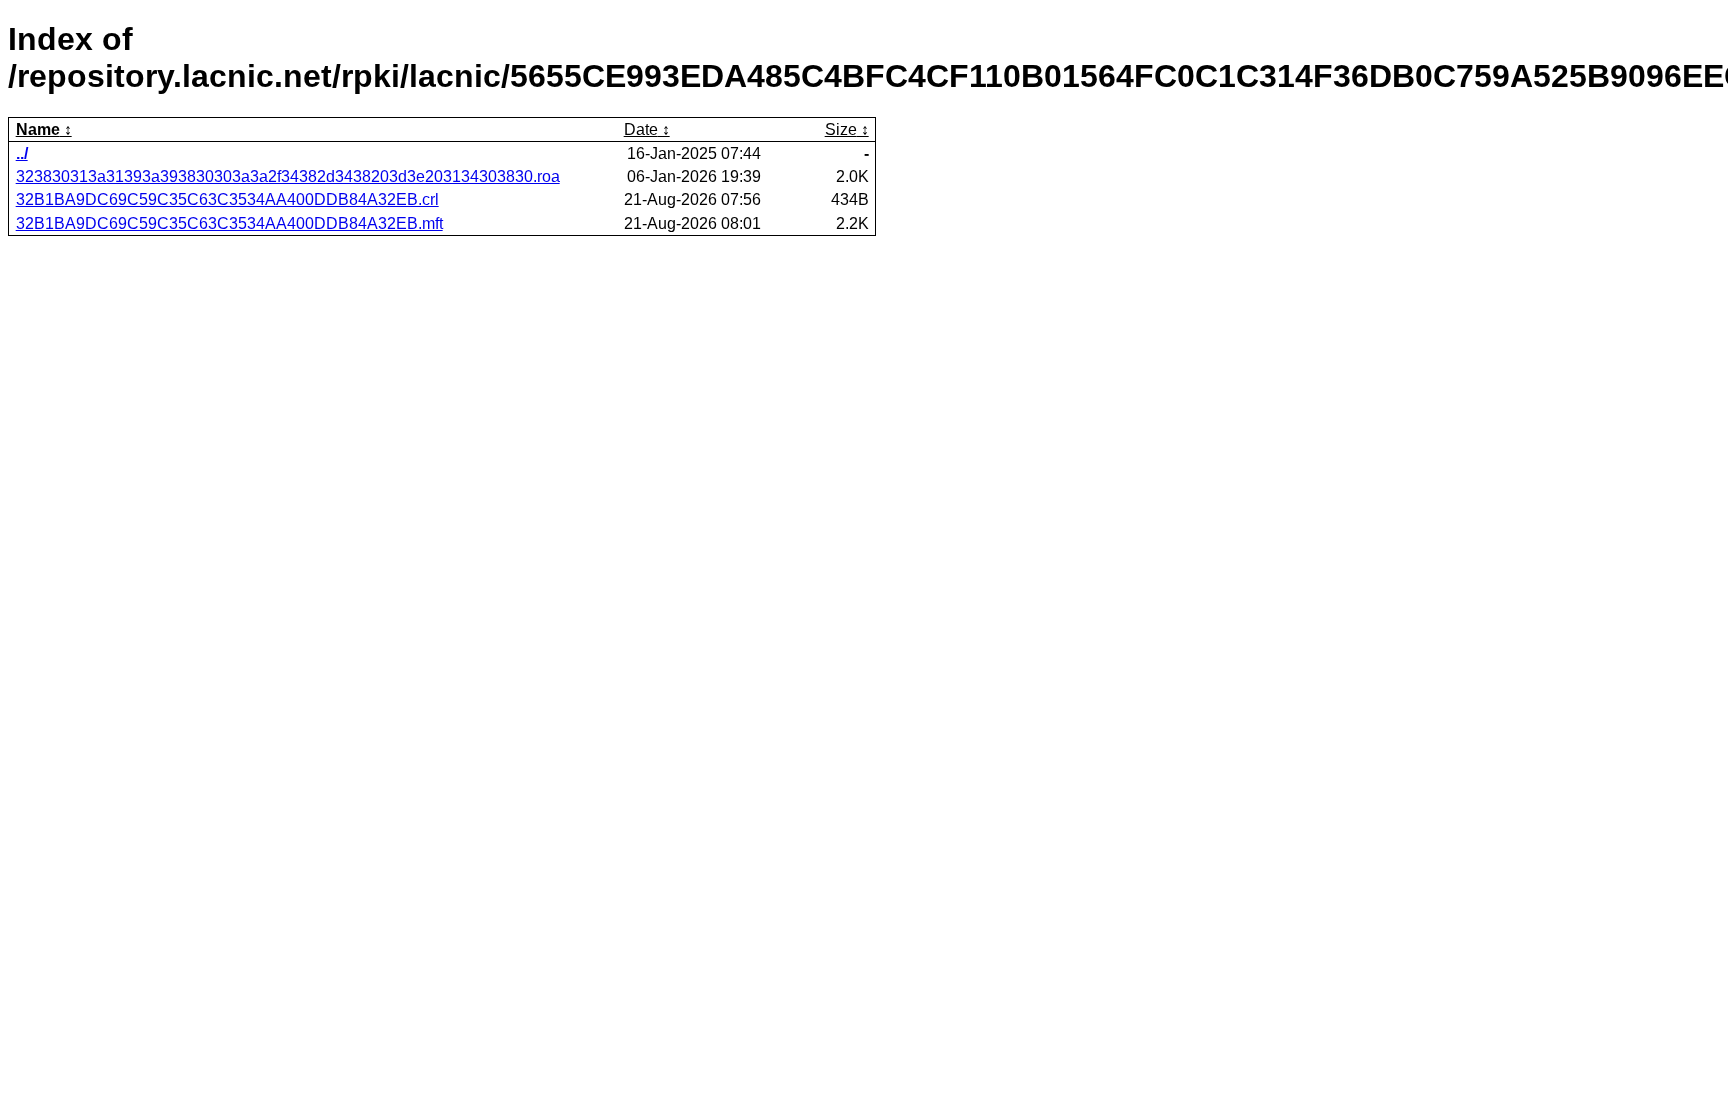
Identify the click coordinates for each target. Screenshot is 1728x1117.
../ (22, 153)
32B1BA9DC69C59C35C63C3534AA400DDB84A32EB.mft (229, 223)
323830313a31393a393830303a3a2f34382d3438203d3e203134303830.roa (288, 176)
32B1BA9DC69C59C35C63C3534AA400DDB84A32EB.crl (227, 199)
